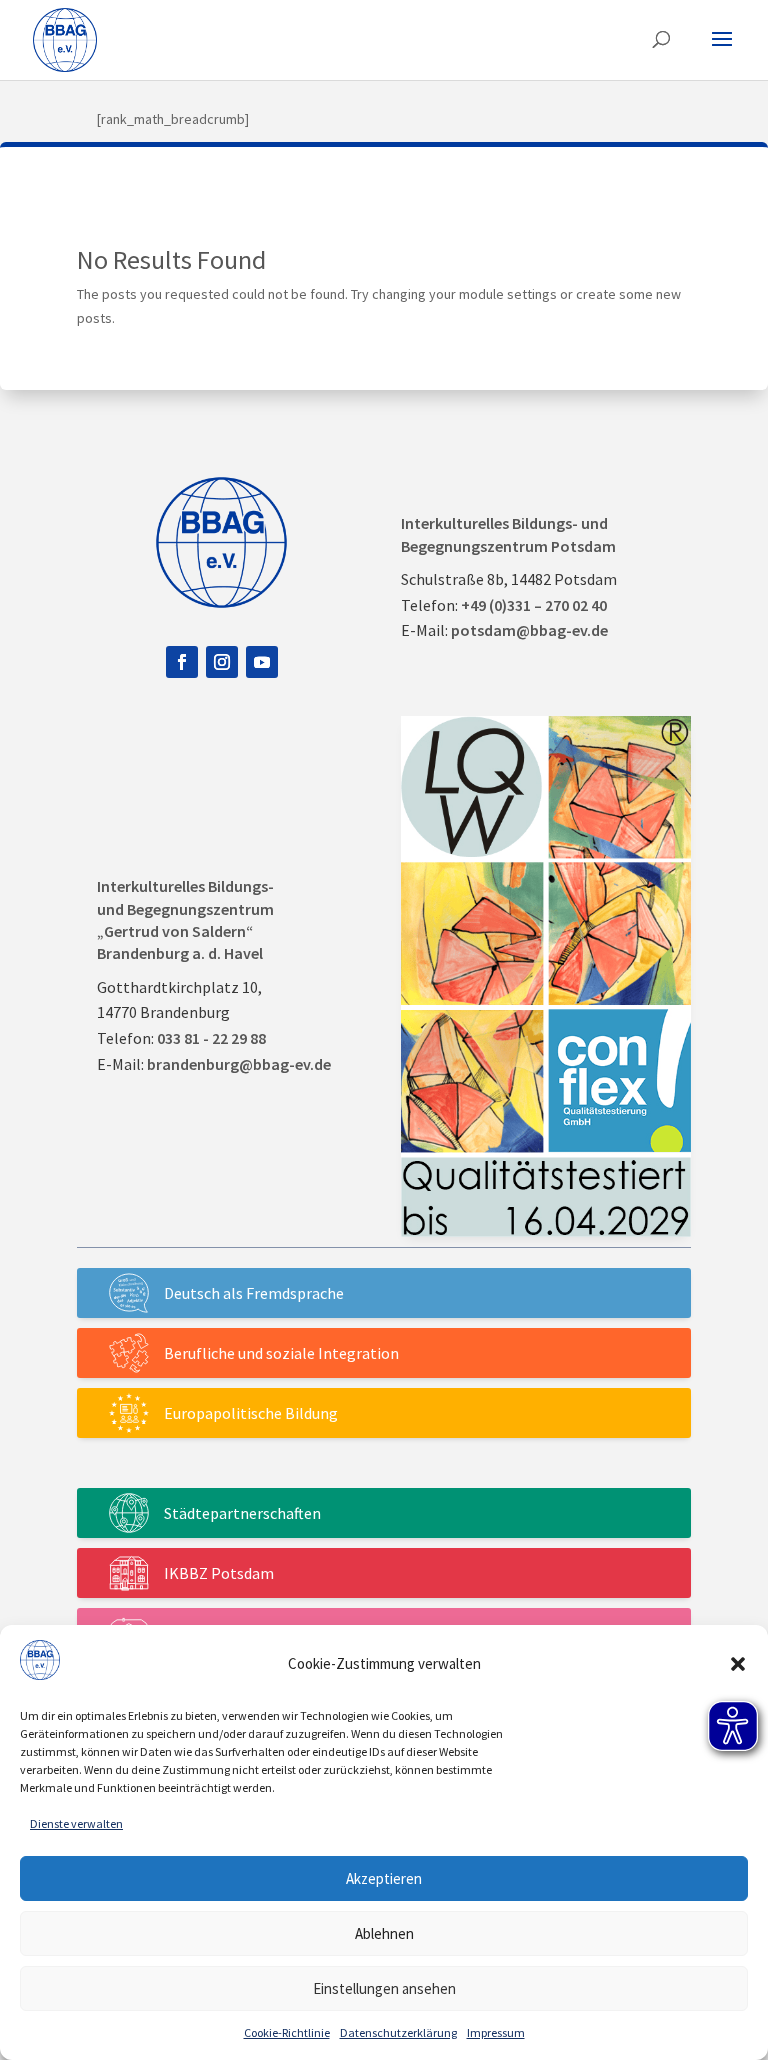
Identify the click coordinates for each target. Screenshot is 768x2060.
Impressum (496, 2032)
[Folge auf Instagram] (222, 662)
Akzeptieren (384, 1878)
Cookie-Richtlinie (287, 2032)
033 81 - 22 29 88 (211, 1038)
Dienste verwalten (76, 1823)
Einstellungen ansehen (384, 1988)
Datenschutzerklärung (398, 2032)
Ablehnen (384, 1933)
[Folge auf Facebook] (182, 662)
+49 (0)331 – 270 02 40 (534, 605)
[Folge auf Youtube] (262, 662)
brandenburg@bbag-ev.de (239, 1064)
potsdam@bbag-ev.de (529, 630)
